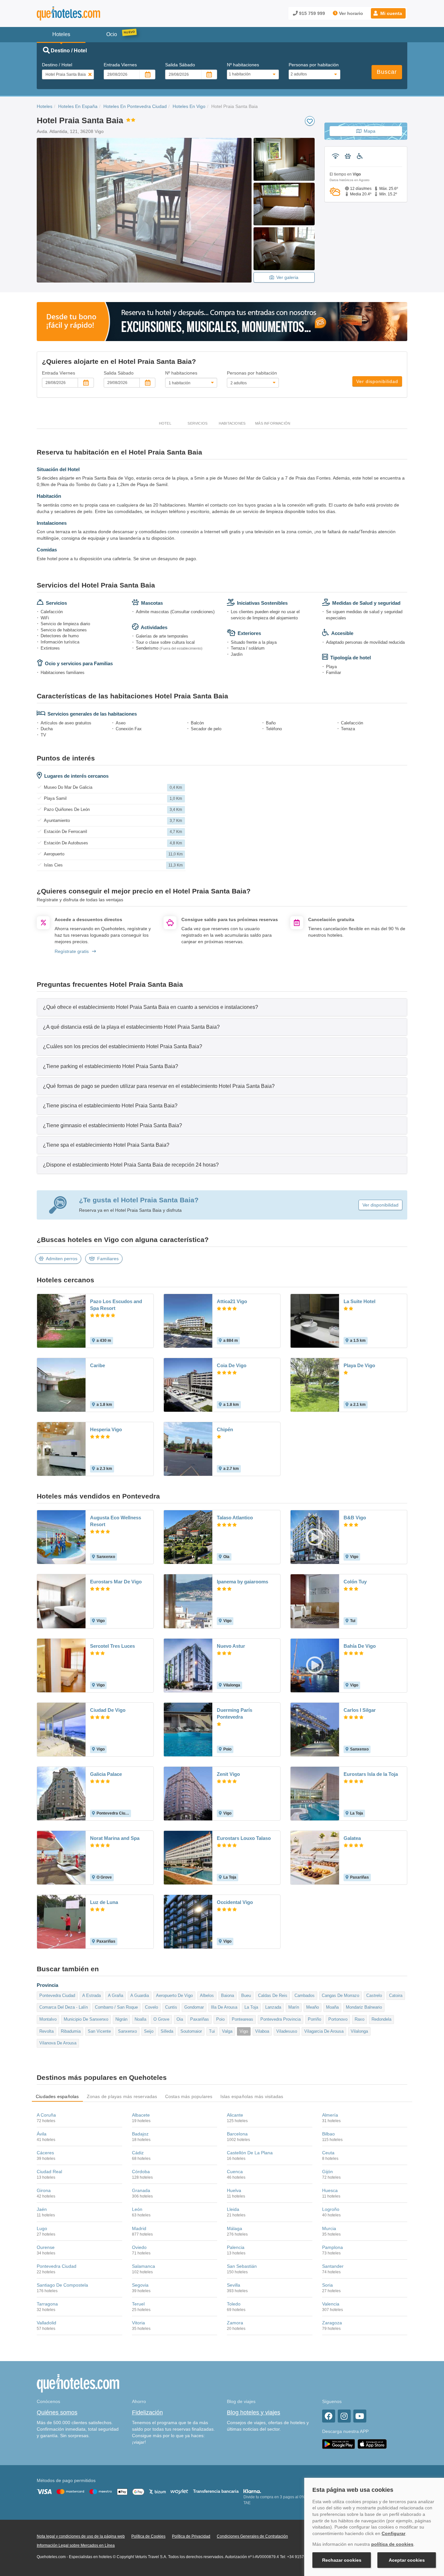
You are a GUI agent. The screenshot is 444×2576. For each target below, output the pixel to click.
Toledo (234, 2304)
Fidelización (147, 2412)
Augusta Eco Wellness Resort (116, 1521)
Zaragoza (332, 2323)
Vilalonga (359, 2031)
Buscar (387, 72)
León (137, 2209)
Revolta (46, 2031)
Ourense (46, 2247)
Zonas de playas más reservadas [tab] (122, 2096)
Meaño (313, 2007)
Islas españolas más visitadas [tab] (252, 2096)
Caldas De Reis (273, 1995)
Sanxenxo (127, 2031)
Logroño (331, 2209)
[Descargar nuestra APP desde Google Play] (339, 2444)
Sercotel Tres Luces (112, 1646)
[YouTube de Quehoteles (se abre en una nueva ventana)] (360, 2416)
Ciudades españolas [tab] (57, 2096)
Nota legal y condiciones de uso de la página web (81, 2536)
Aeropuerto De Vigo (174, 1995)
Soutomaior (191, 2031)
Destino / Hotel (57, 65)
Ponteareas (242, 2019)
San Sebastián (242, 2266)
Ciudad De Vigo (108, 1710)
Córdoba (141, 2172)
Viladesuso (287, 2031)
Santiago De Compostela (62, 2285)
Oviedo (139, 2247)
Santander (333, 2266)
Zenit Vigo (228, 1774)
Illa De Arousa (224, 2007)
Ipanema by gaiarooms (242, 1582)
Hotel (165, 423)
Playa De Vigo (359, 1365)
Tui (212, 2031)
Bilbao (328, 2134)
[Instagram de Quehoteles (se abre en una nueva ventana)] (344, 2416)
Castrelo (374, 1995)
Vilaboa (262, 2031)
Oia (180, 2019)
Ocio (112, 34)
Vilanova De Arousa (58, 2043)
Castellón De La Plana (250, 2153)
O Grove (161, 2019)
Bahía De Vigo (360, 1646)
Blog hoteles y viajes (254, 2412)
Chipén (225, 1429)
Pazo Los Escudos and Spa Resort (116, 1305)
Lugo (42, 2228)
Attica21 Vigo (232, 1301)
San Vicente (99, 2031)
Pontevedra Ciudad (57, 1995)
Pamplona (333, 2247)
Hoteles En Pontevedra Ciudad (135, 106)
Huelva (234, 2190)
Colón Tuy (355, 1582)
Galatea (352, 1838)
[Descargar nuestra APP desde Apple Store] (372, 2444)
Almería (330, 2115)
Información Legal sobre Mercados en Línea (76, 2545)
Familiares (108, 1259)
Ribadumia (71, 2031)
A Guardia (140, 1995)
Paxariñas (200, 2019)
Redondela (381, 2019)
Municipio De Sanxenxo (86, 2019)
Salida (180, 65)
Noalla (140, 2019)
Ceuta (328, 2153)
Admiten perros (62, 1259)
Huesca (330, 2190)
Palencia (236, 2247)
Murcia (329, 2228)
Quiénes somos (57, 2412)
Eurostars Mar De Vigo (116, 1582)
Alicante (235, 2115)
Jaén (42, 2209)
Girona (44, 2190)
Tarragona (47, 2304)
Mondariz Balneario (364, 2007)
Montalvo (48, 2019)
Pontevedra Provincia (281, 2019)
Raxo (359, 2019)
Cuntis (171, 2007)
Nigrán (121, 2019)
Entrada (120, 65)
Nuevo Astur (231, 1646)
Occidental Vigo (235, 1902)
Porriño (314, 2019)
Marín (294, 2007)
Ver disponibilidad (377, 381)
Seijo (149, 2031)
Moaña (332, 2007)
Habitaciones (232, 423)
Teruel (138, 2304)
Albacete (141, 2115)
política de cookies (392, 2544)
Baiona (228, 1995)
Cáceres (45, 2153)
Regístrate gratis (72, 951)
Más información (273, 423)
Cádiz (138, 2153)
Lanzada (273, 2007)
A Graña (116, 1995)
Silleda (167, 2031)
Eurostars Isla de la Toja (371, 1774)
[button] (388, 13)
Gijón (327, 2172)
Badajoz (140, 2134)
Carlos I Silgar (360, 1710)
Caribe (98, 1365)
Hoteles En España (78, 106)
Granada (141, 2190)
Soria (327, 2285)
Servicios (197, 423)
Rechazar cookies (342, 2560)
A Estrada (91, 1995)
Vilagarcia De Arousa (324, 2031)
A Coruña (46, 2115)
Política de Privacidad (191, 2536)
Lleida (233, 2209)
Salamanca (144, 2266)
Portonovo (338, 2019)
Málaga (235, 2228)
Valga (227, 2031)
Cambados (305, 1995)
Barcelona (237, 2134)
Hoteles (45, 106)
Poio (220, 2019)
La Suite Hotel (359, 1301)
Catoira (396, 1995)
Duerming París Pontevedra (235, 1713)
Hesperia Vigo (106, 1429)
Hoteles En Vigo (189, 106)
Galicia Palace (106, 1774)
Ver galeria (287, 277)
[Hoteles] (85, 13)
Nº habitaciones (243, 65)
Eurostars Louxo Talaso (244, 1838)
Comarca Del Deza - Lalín (64, 2007)
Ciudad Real (49, 2172)
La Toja (251, 2007)
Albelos (207, 1995)
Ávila (42, 2134)
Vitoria (138, 2323)
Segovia (140, 2285)
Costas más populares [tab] (189, 2096)
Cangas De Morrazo (340, 1995)
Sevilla (234, 2285)
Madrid (139, 2228)
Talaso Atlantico (235, 1518)
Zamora (235, 2323)
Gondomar (194, 2007)
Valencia (331, 2304)
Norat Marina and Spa (115, 1838)
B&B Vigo (355, 1518)
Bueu (246, 1995)
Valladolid (46, 2323)
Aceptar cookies (407, 2560)
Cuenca (235, 2172)
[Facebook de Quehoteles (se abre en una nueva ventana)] (329, 2416)
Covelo (151, 2007)
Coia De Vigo (232, 1365)
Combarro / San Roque (116, 2007)
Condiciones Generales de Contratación (252, 2536)
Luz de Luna (104, 1902)
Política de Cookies (148, 2536)
